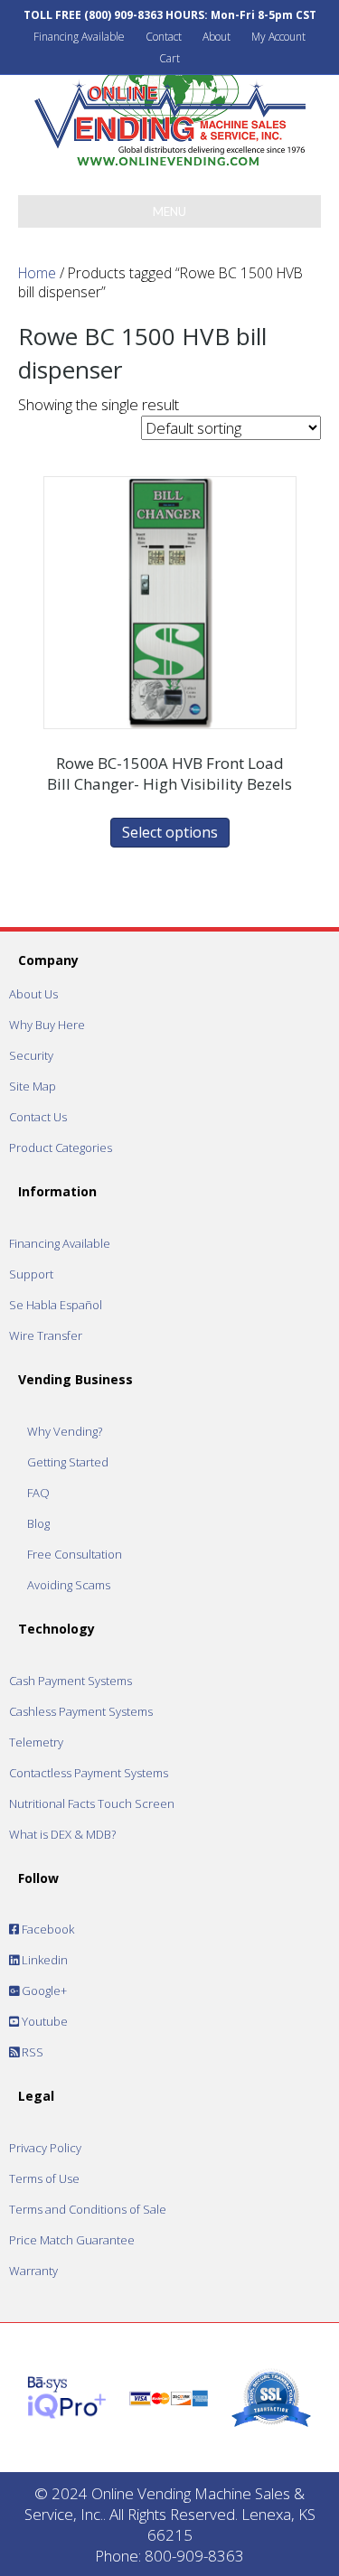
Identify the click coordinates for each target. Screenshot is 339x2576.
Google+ (43, 1991)
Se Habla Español (56, 1305)
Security (31, 1055)
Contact (164, 37)
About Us (33, 994)
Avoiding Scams (69, 1585)
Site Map (33, 1086)
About (217, 37)
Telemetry (36, 1742)
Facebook (47, 1929)
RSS (31, 2052)
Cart (169, 58)
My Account (278, 37)
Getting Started (68, 1462)
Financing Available (79, 37)
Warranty (33, 2271)
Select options (170, 832)
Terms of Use (44, 2178)
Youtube (43, 2021)
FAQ (38, 1493)
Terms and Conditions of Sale (88, 2209)
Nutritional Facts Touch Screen (92, 1803)
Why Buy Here (47, 1025)
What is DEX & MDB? (62, 1834)
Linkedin (43, 1960)
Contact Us (38, 1117)
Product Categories (61, 1147)
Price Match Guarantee (72, 2240)
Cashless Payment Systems (81, 1711)
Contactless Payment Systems (89, 1773)
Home (37, 273)
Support (31, 1274)
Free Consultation (75, 1554)
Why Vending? (65, 1431)
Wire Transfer (46, 1335)
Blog (38, 1523)
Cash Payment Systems (71, 1681)
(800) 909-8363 (123, 15)
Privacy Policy (45, 2148)
